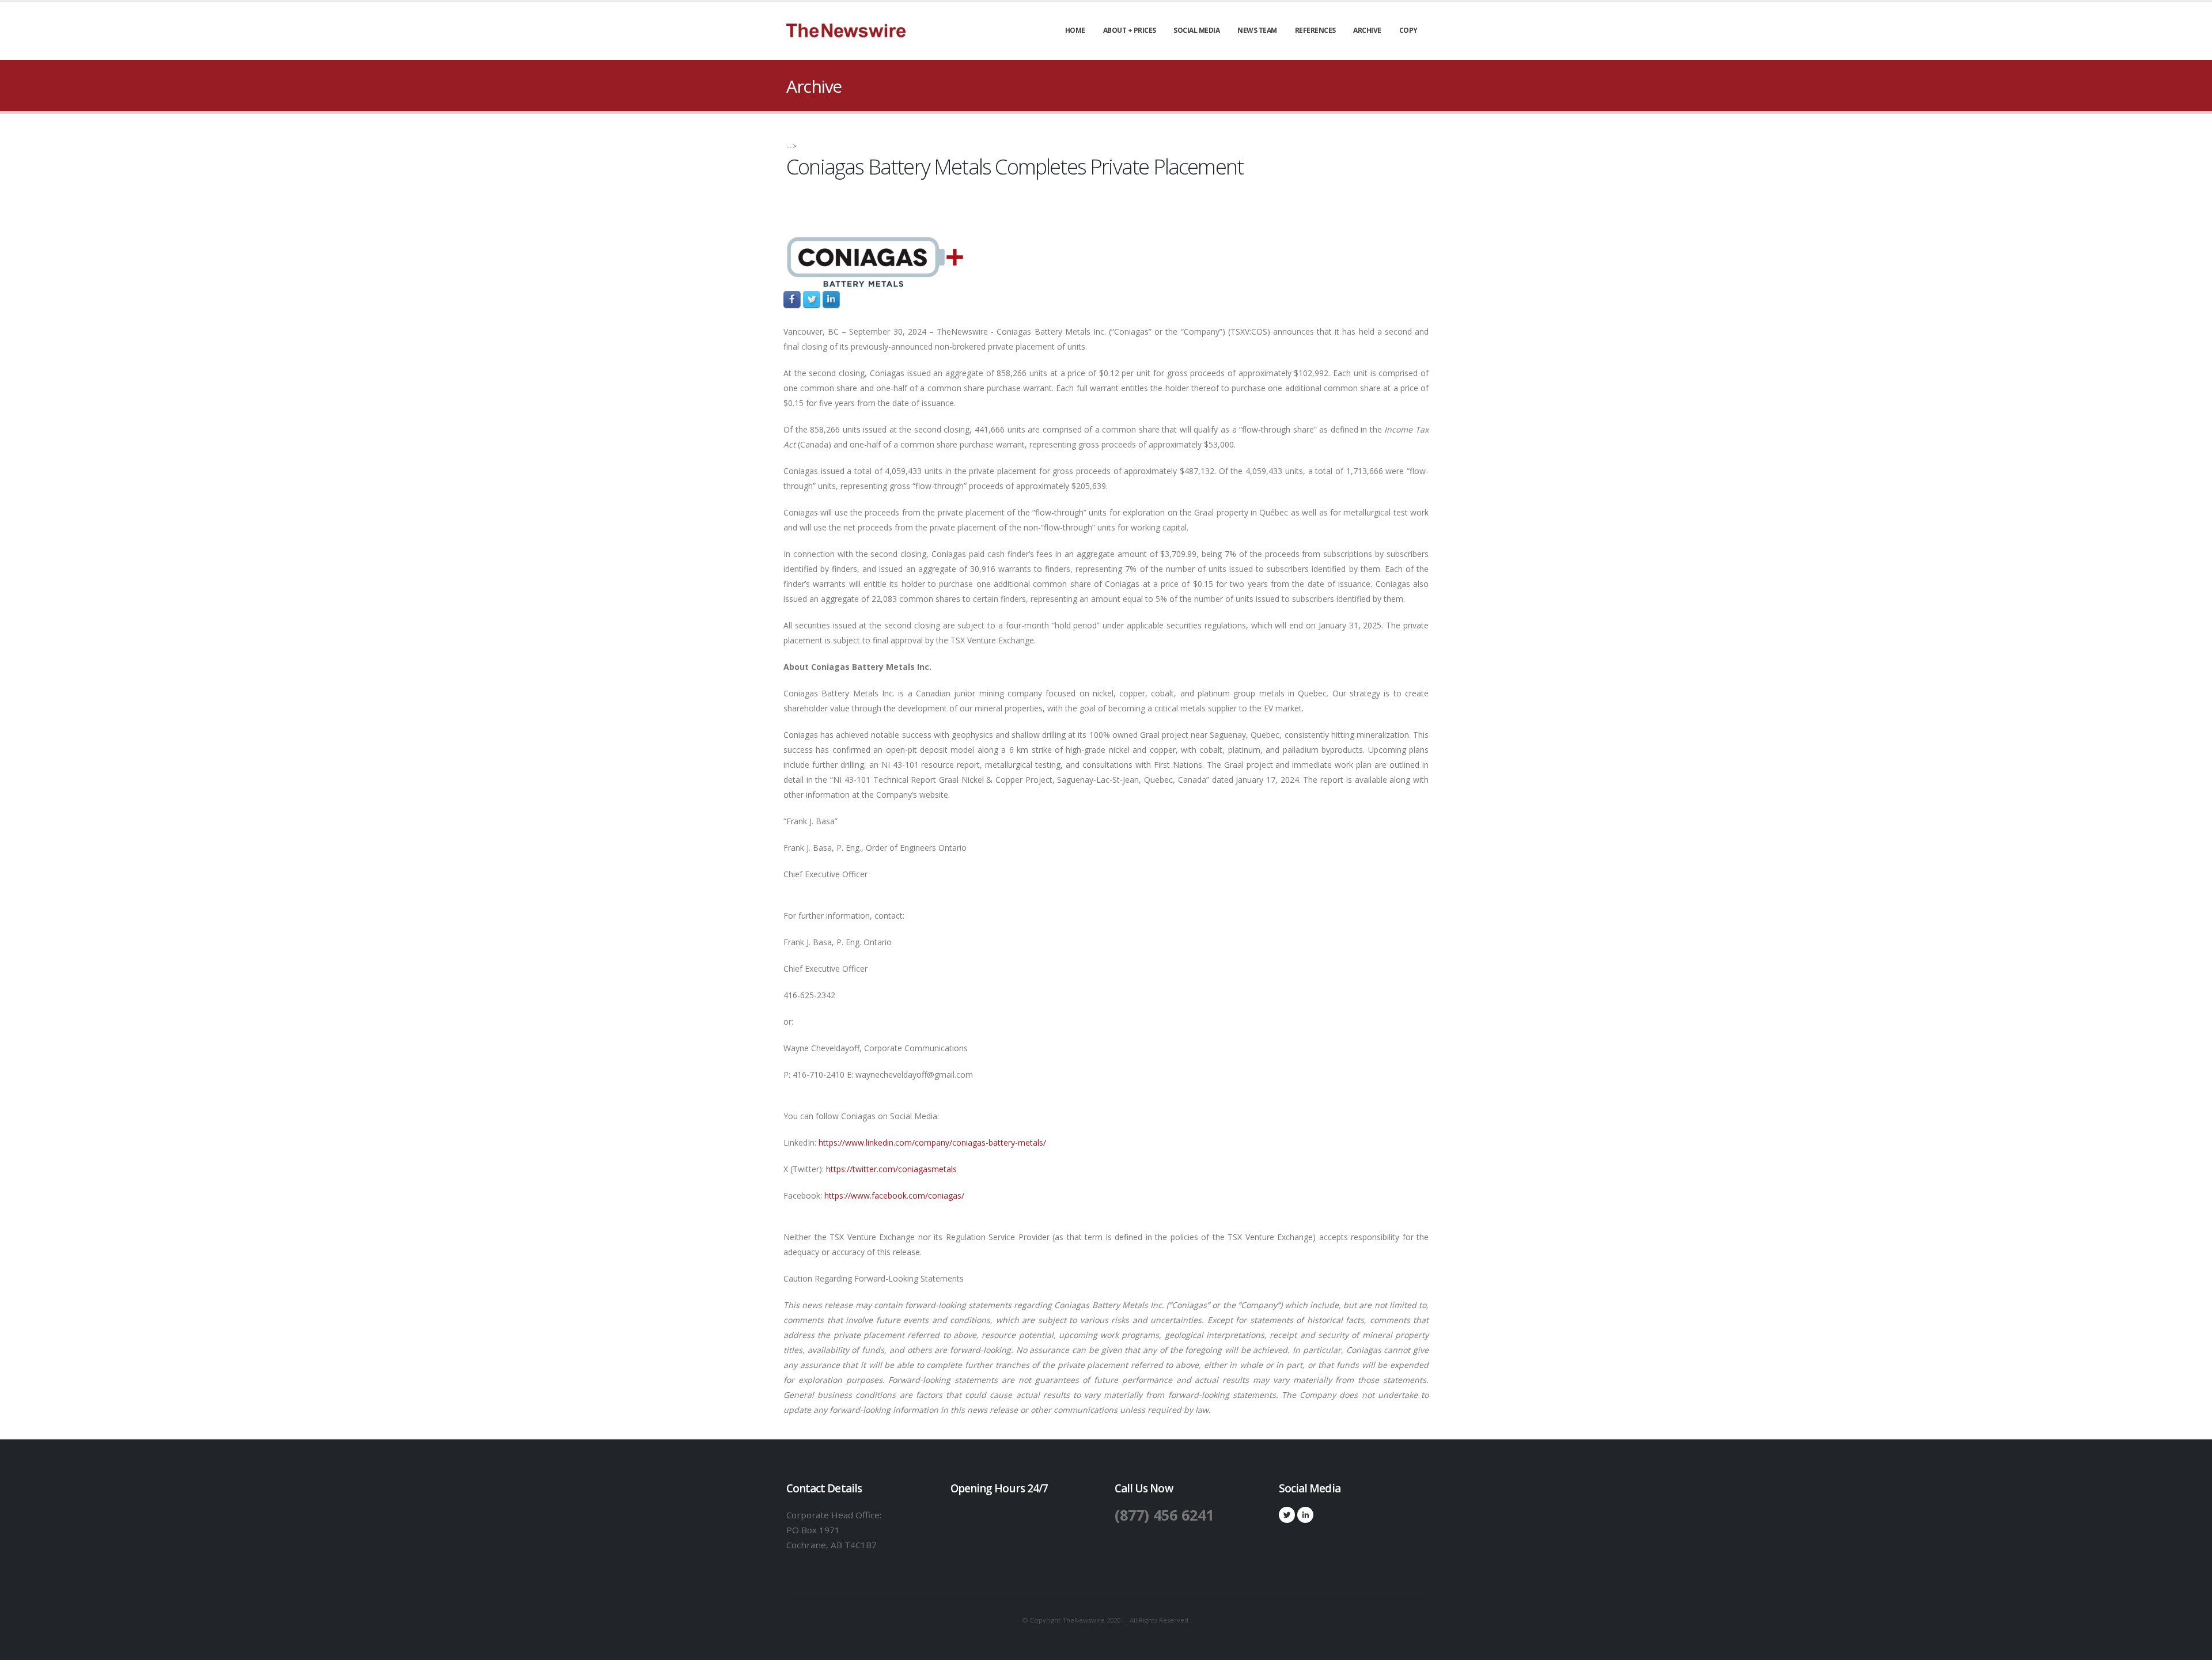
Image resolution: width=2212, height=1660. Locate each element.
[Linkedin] (1305, 1515)
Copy (1408, 30)
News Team (1257, 30)
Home (1075, 30)
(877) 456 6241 (1164, 1515)
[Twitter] (1287, 1515)
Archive (1367, 30)
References (1315, 30)
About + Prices (1130, 30)
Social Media (1196, 30)
